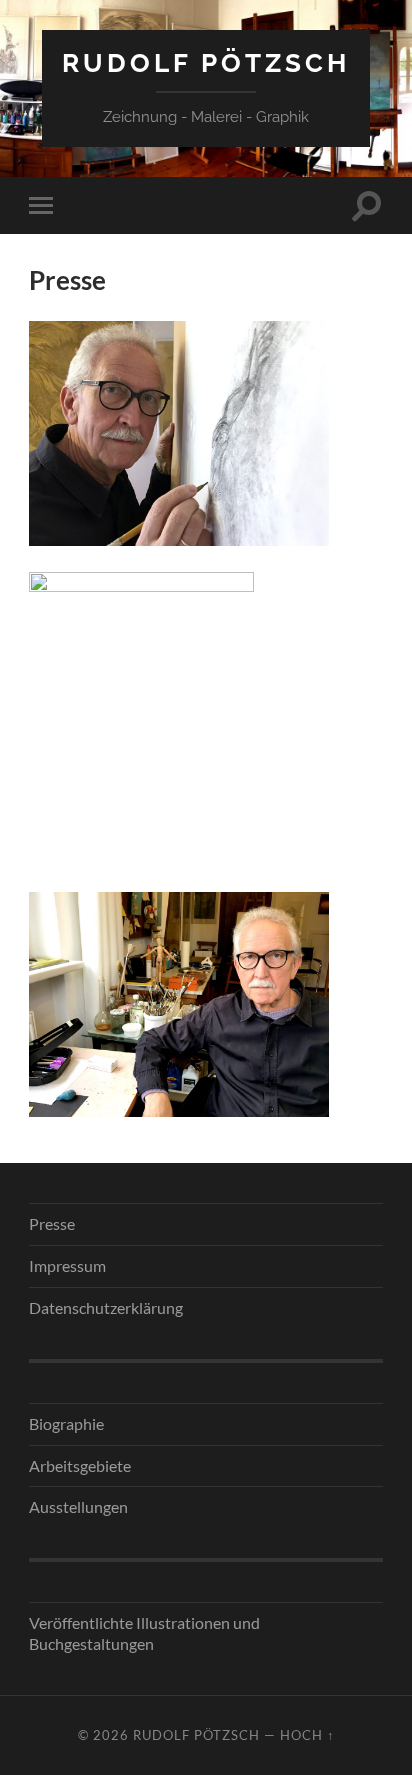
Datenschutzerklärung (106, 1307)
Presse (52, 1223)
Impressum (67, 1265)
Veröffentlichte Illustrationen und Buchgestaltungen (144, 1633)
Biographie (66, 1423)
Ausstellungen (78, 1506)
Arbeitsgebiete (80, 1465)
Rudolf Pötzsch (206, 62)
